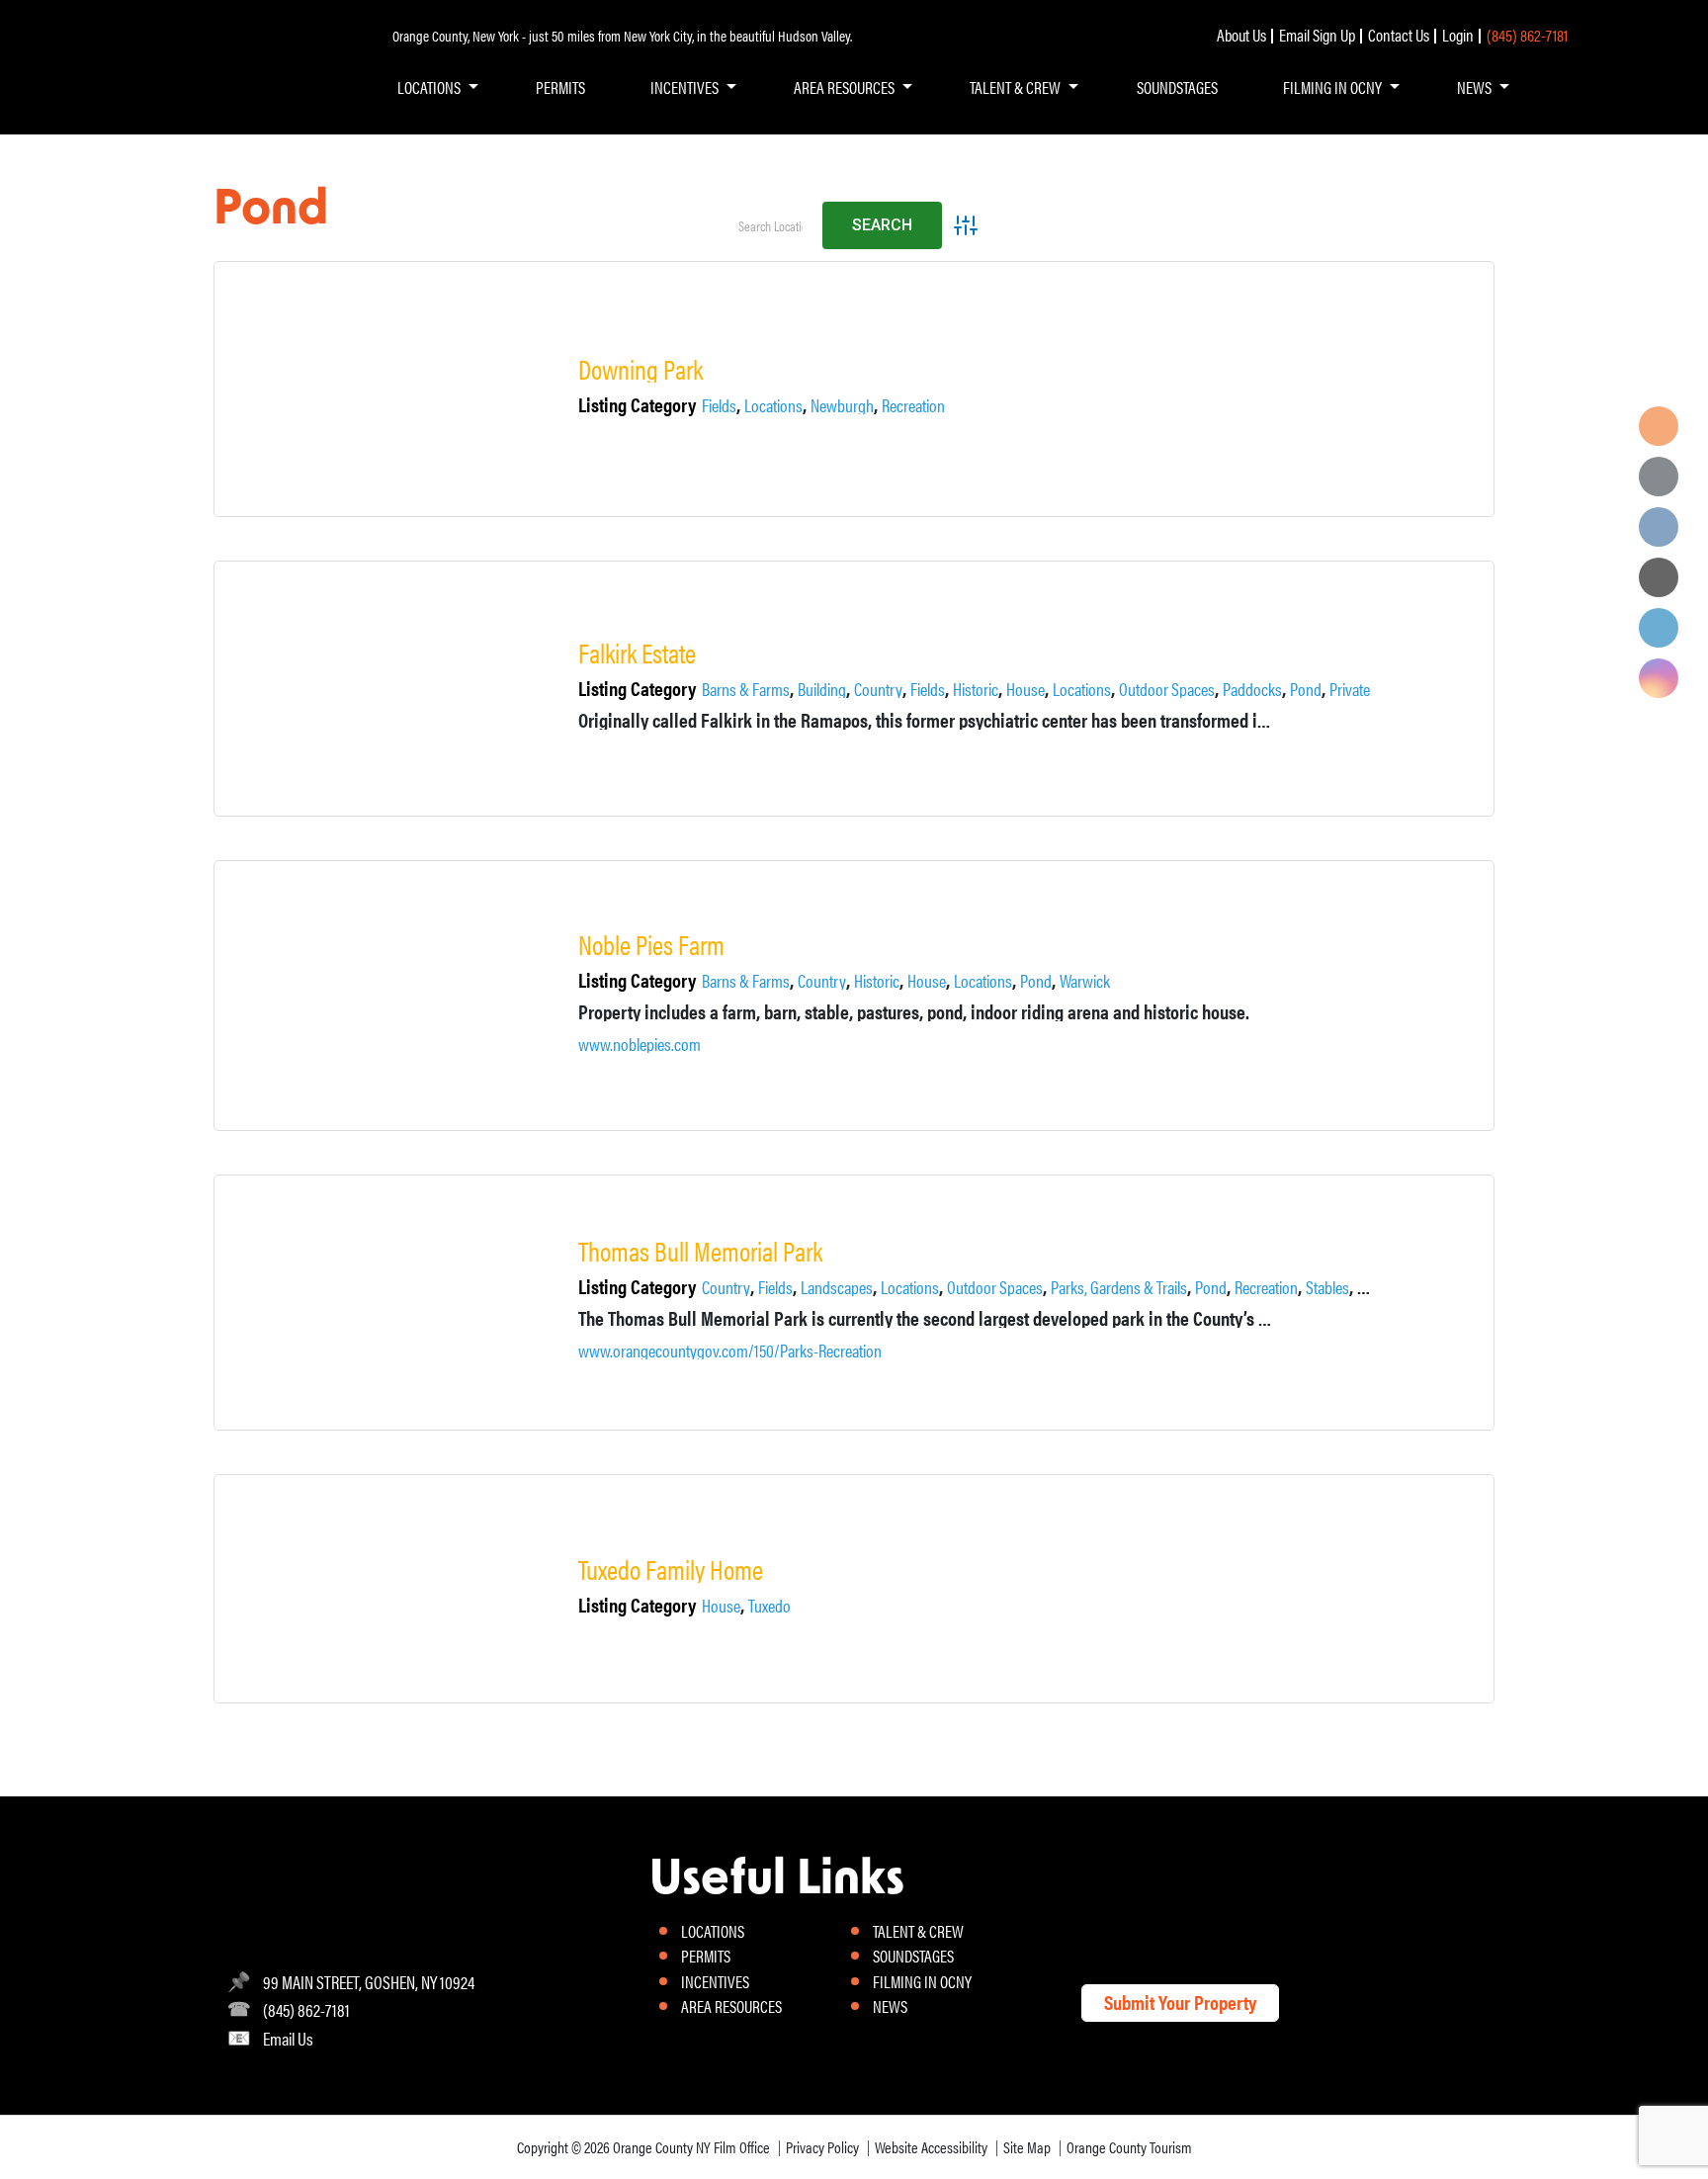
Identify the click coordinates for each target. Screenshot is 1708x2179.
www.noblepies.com (640, 1044)
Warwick (1085, 981)
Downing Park (640, 369)
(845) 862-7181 (1527, 35)
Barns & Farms (746, 689)
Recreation (913, 405)
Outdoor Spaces (1167, 689)
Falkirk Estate (637, 653)
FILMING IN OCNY (1332, 87)
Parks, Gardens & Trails (1119, 1287)
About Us (1241, 35)
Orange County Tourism (1129, 2147)
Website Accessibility (931, 2147)
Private (1350, 689)
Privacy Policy (822, 2147)
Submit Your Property (1180, 2002)
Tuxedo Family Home (671, 1569)
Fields (719, 405)
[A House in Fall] (412, 1589)
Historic (976, 689)
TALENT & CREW (1015, 87)
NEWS (1474, 87)
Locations (773, 405)
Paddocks (1252, 689)
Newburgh (842, 405)
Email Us (288, 2038)
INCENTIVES (684, 87)
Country (878, 689)
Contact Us (1399, 35)
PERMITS (560, 87)
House (1025, 689)
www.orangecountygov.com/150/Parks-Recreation (730, 1351)
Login (1458, 35)
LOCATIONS (429, 87)
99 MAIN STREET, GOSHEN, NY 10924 (369, 1982)
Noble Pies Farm (651, 945)
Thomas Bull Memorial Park (700, 1251)
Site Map (1027, 2147)
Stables (1327, 1287)
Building (822, 689)
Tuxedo (769, 1606)
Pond (1306, 689)
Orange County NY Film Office (691, 2147)
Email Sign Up (1317, 35)
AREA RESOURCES (844, 87)
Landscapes (837, 1287)
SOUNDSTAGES (1177, 87)
